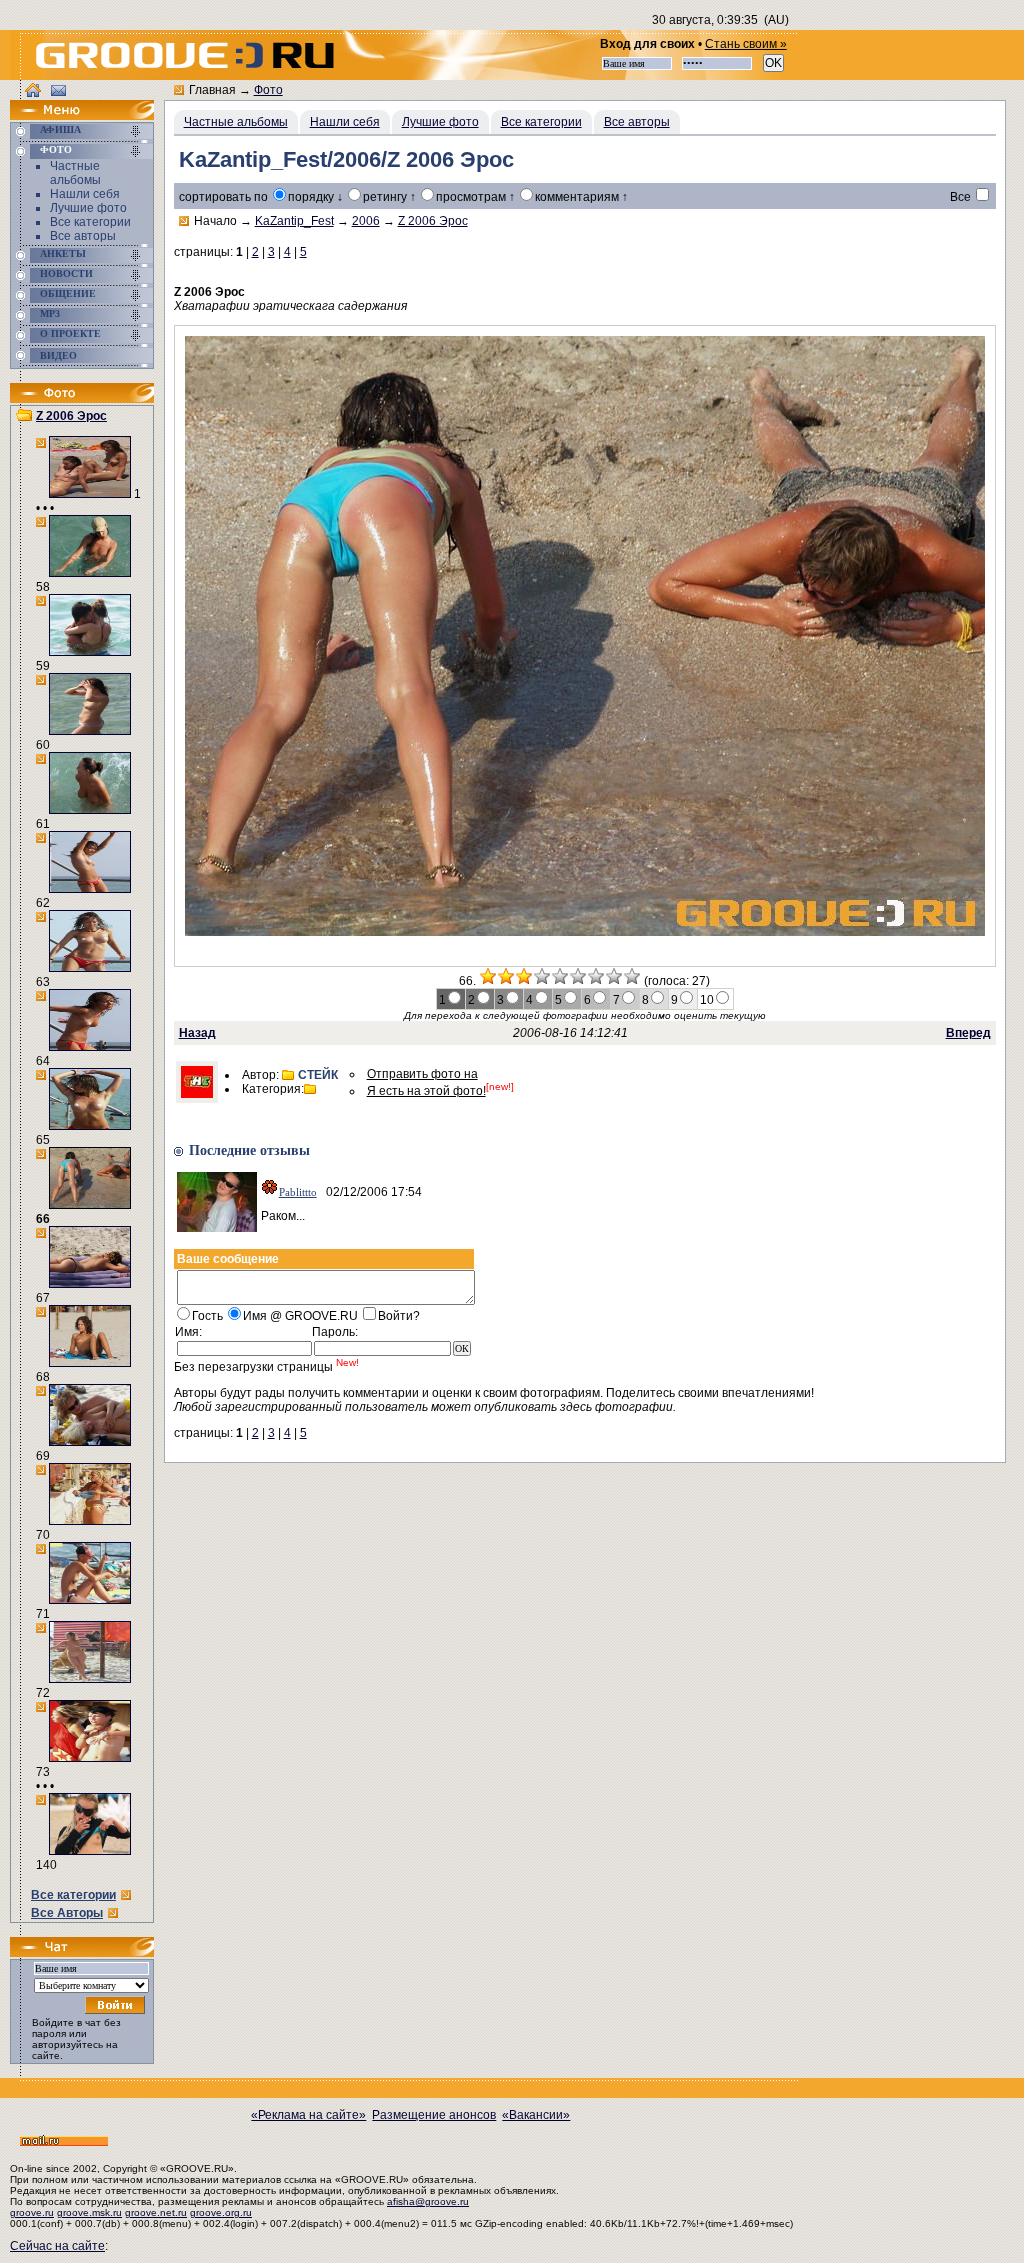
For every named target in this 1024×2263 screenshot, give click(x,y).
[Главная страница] (65, 116)
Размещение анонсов (434, 2115)
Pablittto (298, 1192)
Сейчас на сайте (57, 2246)
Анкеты (63, 253)
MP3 (50, 313)
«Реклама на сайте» (308, 2115)
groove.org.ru (221, 2212)
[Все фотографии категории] (312, 1089)
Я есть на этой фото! (426, 1091)
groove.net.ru (156, 2212)
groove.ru (32, 2212)
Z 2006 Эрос (71, 416)
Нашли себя (85, 194)
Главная (212, 90)
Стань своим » (746, 44)
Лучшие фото (88, 208)
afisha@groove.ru (428, 2201)
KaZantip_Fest (294, 221)
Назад (197, 1033)
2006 (366, 221)
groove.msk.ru (89, 2212)
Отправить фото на (422, 1074)
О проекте (70, 333)
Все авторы (83, 236)
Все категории (90, 222)
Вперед (968, 1033)
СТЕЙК (318, 1075)
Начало (215, 221)
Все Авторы (67, 1913)
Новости (66, 273)
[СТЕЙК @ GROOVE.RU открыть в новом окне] (197, 1094)
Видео (58, 355)
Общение (68, 293)
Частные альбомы (75, 173)
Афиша (60, 129)
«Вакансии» (536, 2115)
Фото (56, 149)
